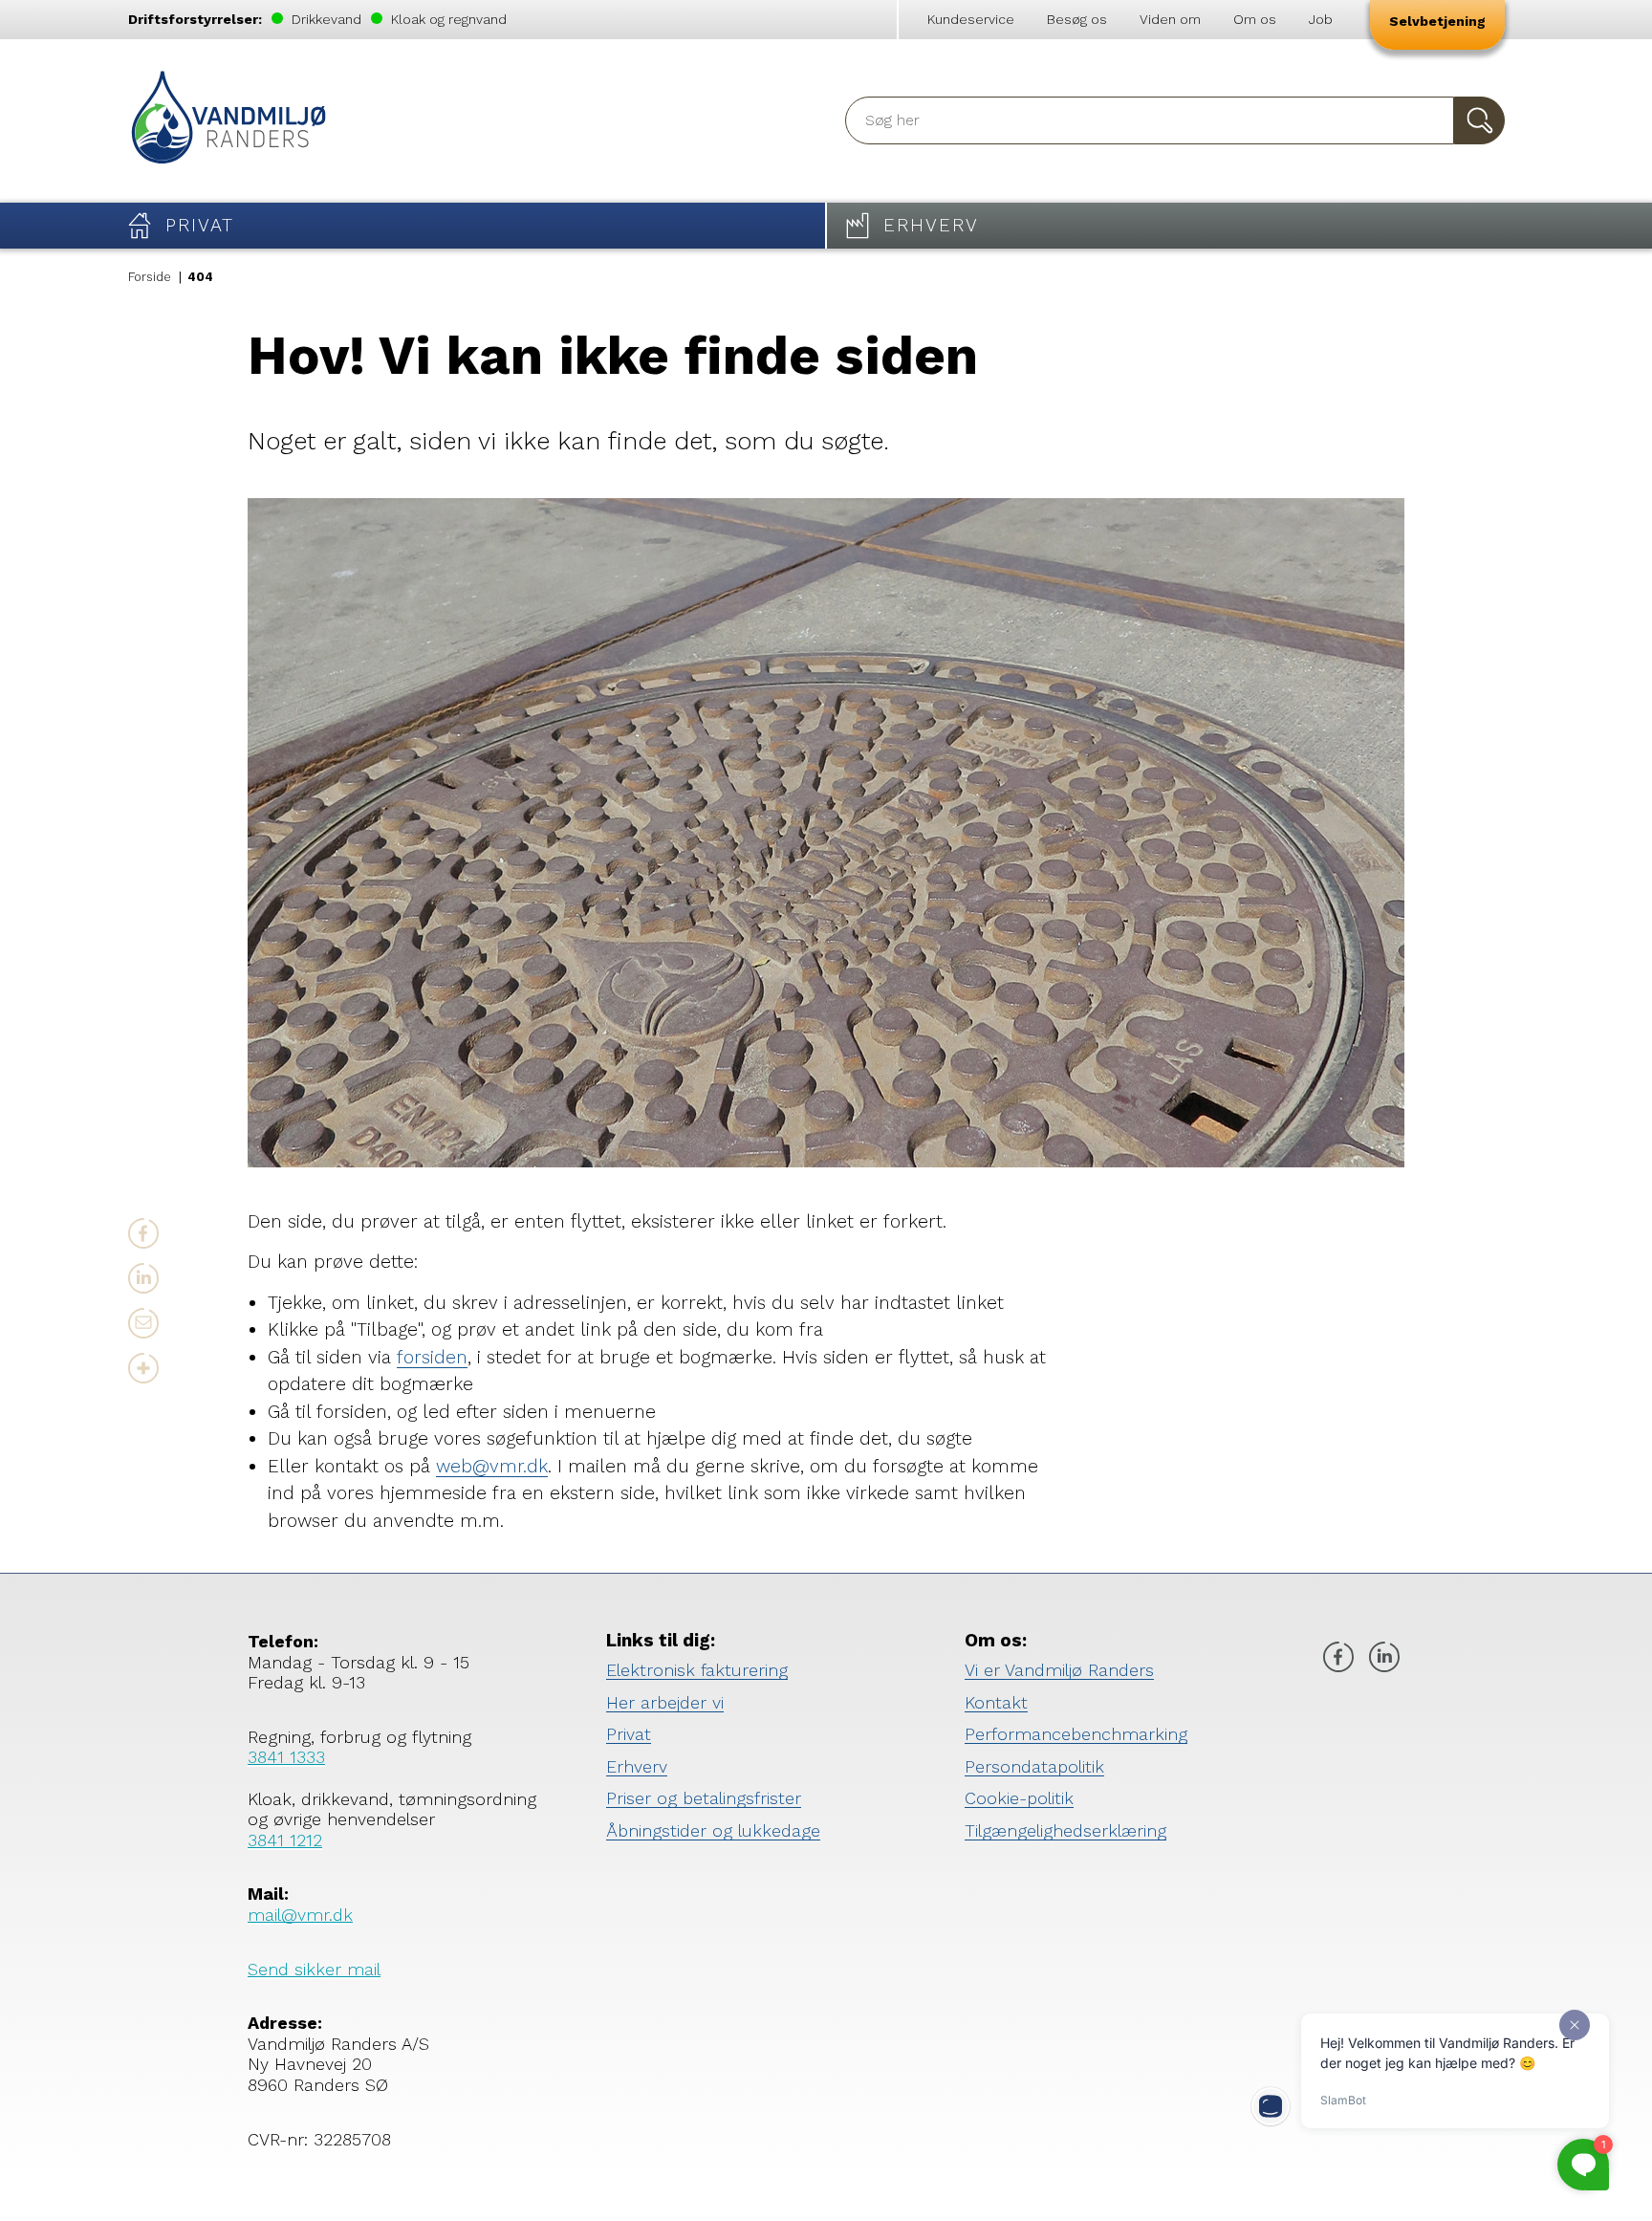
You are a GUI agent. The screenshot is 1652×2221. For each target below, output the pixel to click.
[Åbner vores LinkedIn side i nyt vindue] (1384, 1659)
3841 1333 (286, 1757)
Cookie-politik (1019, 1798)
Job (1321, 19)
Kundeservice (971, 19)
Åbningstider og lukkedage (713, 1830)
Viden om (1170, 19)
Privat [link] (200, 225)
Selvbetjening (1437, 21)
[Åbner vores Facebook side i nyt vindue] (1338, 1659)
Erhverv (637, 1766)
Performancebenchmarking (1076, 1734)
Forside (150, 277)
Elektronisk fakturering (697, 1670)
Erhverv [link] (931, 225)
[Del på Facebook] (143, 1233)
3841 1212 (285, 1840)
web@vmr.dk (492, 1466)
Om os (1255, 19)
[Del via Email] (143, 1323)
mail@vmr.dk (300, 1915)
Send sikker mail (314, 1969)
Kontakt (996, 1702)
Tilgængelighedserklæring (1065, 1830)
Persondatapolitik (1034, 1766)
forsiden (432, 1357)
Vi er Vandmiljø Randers (1059, 1670)
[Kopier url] (143, 1368)
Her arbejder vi (665, 1702)
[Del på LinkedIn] (143, 1278)
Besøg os (1077, 19)
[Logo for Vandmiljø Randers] (228, 121)
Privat (629, 1734)
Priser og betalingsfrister (704, 1798)
